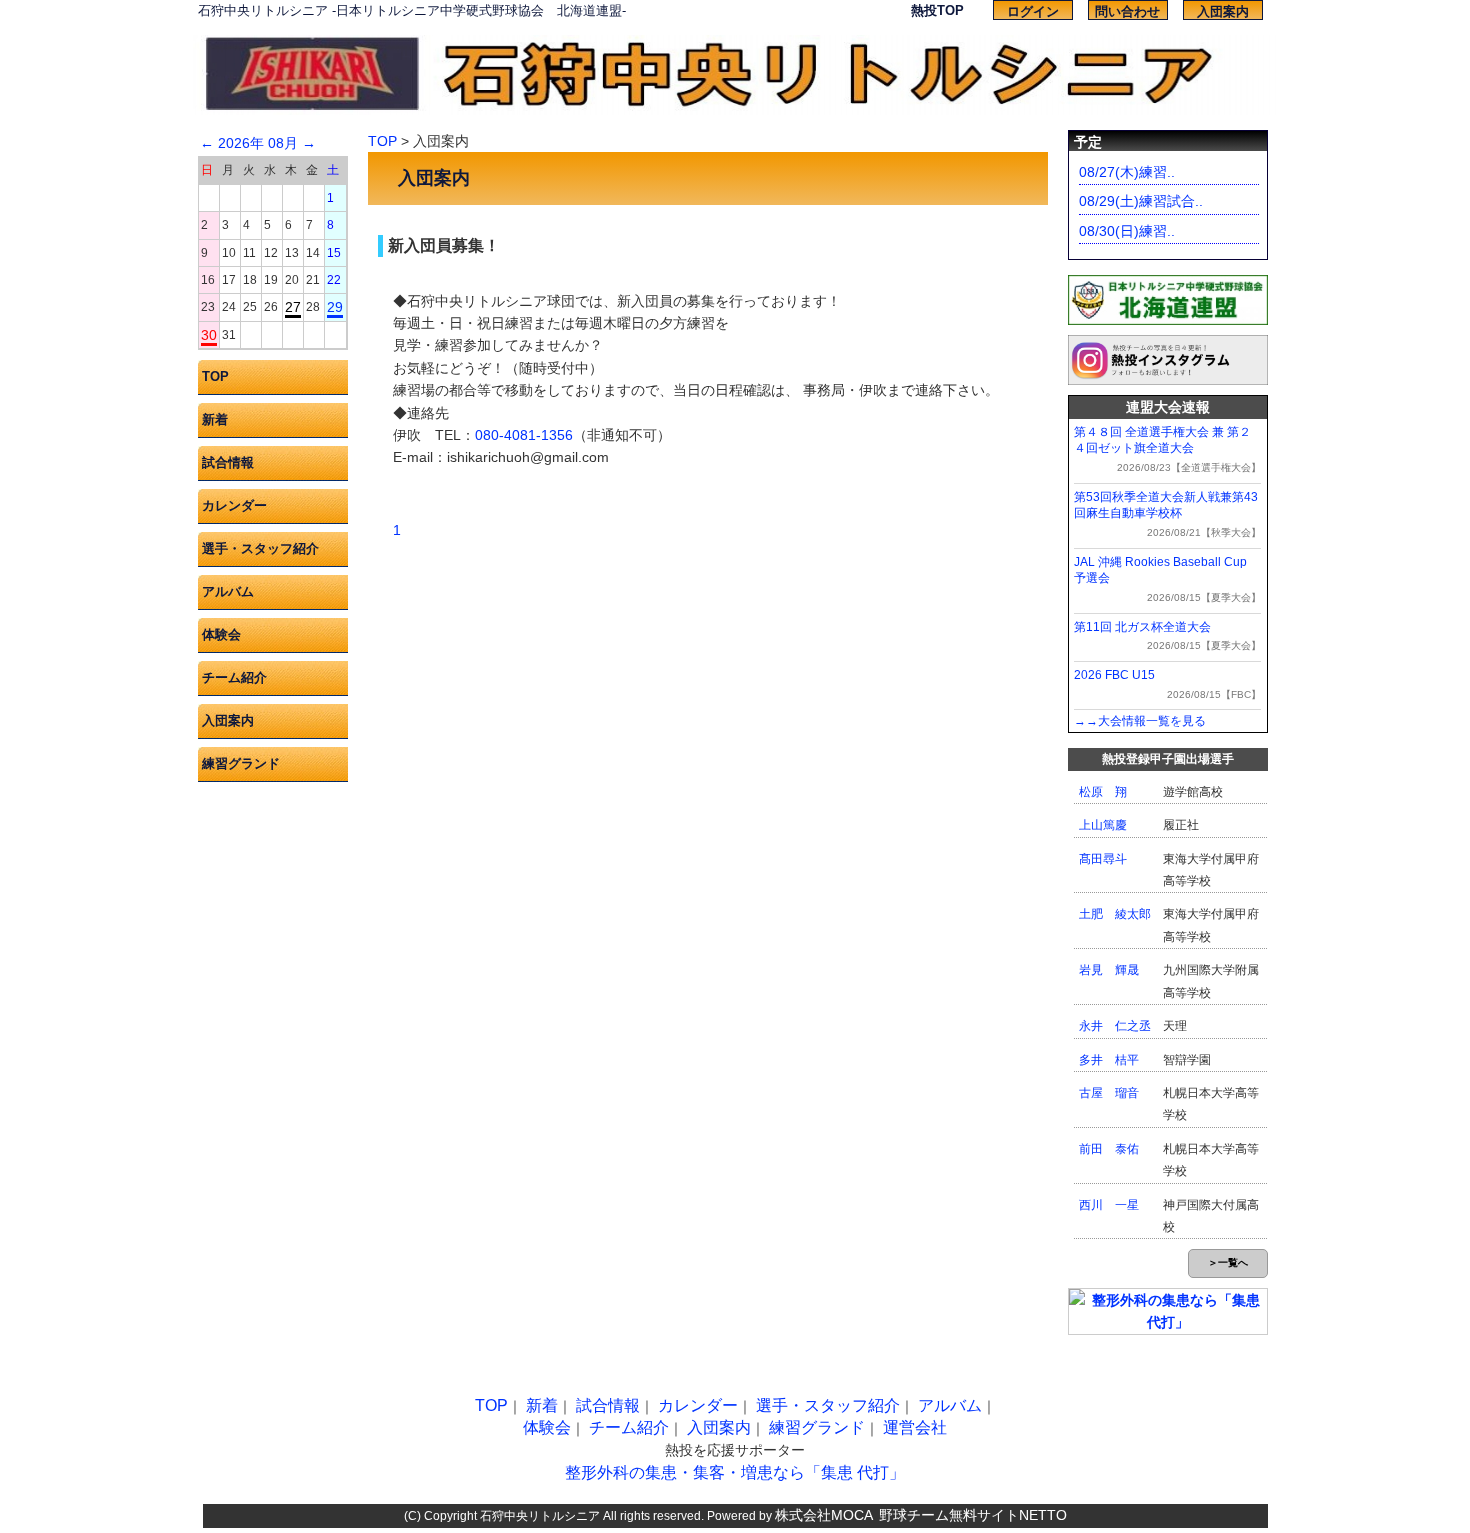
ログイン (1033, 11)
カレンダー (234, 505)
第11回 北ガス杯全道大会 (1142, 627)
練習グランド (241, 763)
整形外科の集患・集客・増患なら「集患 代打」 (735, 1472)
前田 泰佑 (1109, 1149)
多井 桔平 (1109, 1060)
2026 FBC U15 (1114, 675)
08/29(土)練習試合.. (1141, 201)
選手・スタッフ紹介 (260, 548)
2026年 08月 (258, 143)
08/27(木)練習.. (1127, 172)
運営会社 (915, 1427)
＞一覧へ (1228, 1262)
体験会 (221, 634)
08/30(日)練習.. (1127, 231)
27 (293, 307)
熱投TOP (937, 10)
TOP (215, 376)
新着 (215, 419)
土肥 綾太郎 (1115, 914)
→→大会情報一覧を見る (1140, 721)
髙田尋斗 (1103, 859)
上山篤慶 (1103, 825)
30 (209, 335)
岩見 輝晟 (1109, 970)
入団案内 (1223, 11)
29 (335, 307)
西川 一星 (1109, 1205)
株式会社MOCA (824, 1515)
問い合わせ (1127, 11)
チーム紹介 (234, 677)
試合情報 (228, 462)
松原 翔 (1103, 792)
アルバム (228, 591)
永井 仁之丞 (1115, 1026)
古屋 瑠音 (1109, 1093)
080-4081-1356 (524, 435)
